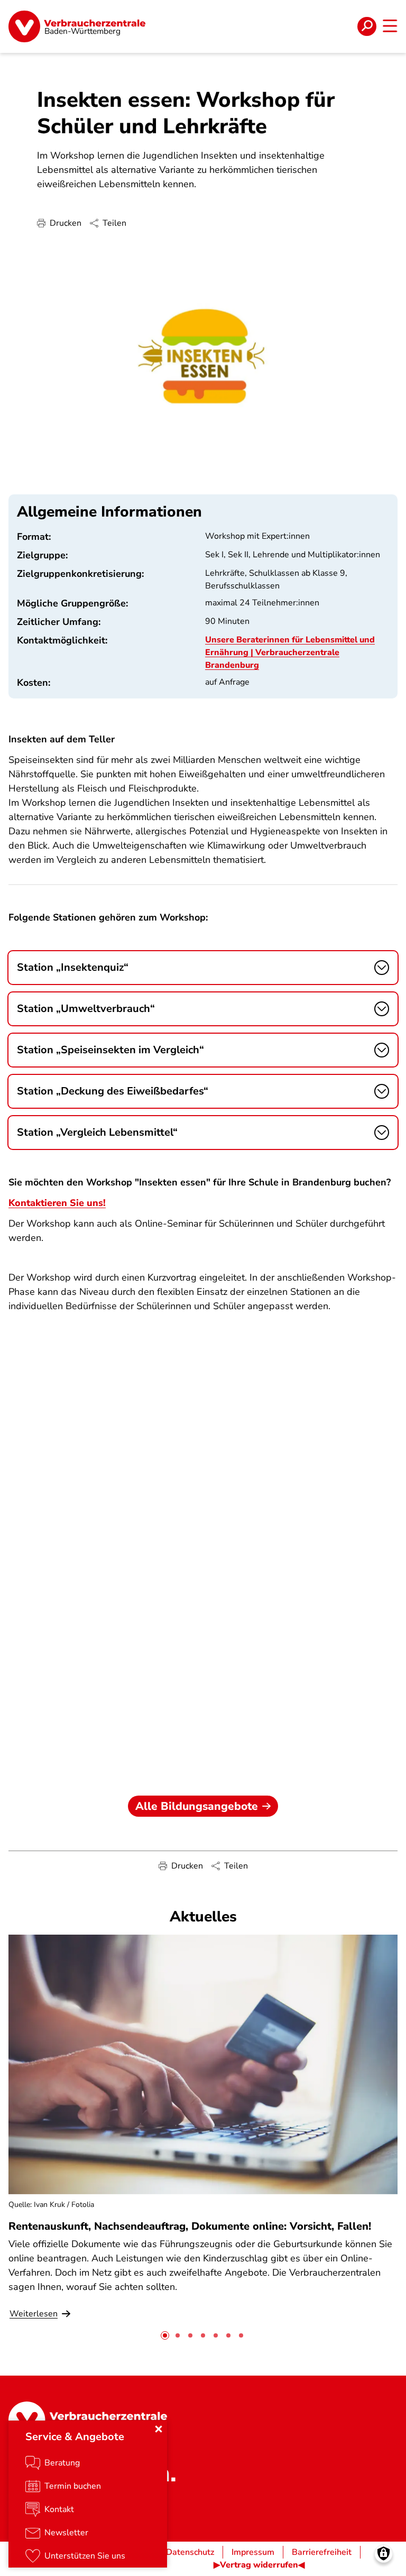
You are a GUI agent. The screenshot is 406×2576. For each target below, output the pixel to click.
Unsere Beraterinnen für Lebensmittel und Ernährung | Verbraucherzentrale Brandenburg (290, 652)
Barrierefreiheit (322, 2552)
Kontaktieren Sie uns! (57, 1203)
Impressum (253, 2552)
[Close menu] (159, 2429)
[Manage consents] (384, 2554)
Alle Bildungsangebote (197, 1806)
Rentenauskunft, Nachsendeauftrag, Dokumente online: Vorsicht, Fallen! (190, 2226)
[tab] (165, 2335)
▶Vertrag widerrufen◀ (259, 2565)
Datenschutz (190, 2552)
